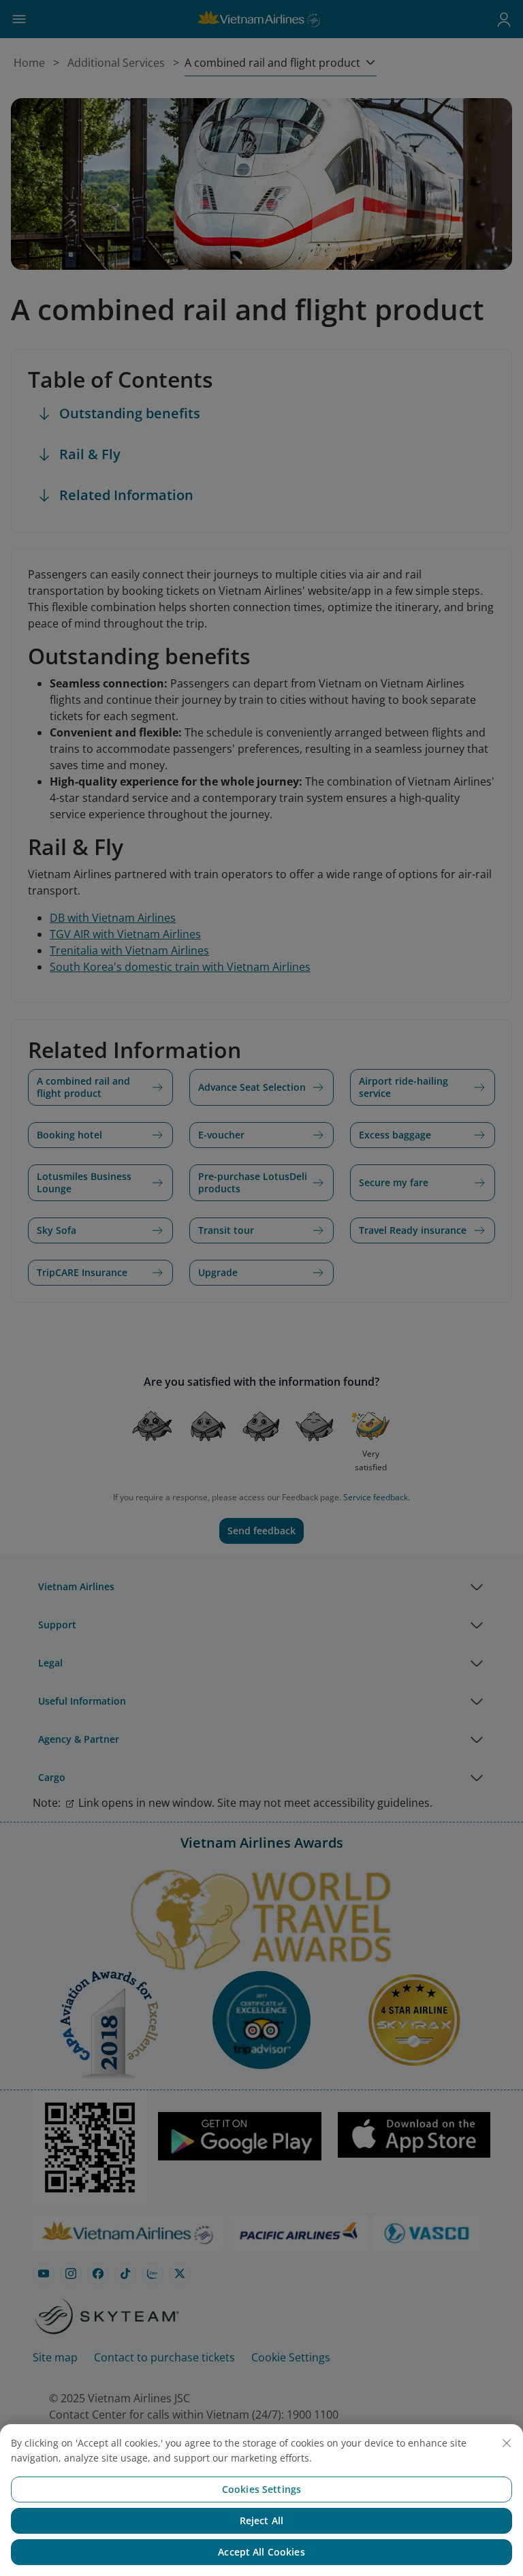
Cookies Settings (261, 2489)
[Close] (507, 2443)
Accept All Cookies (261, 2552)
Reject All (261, 2520)
